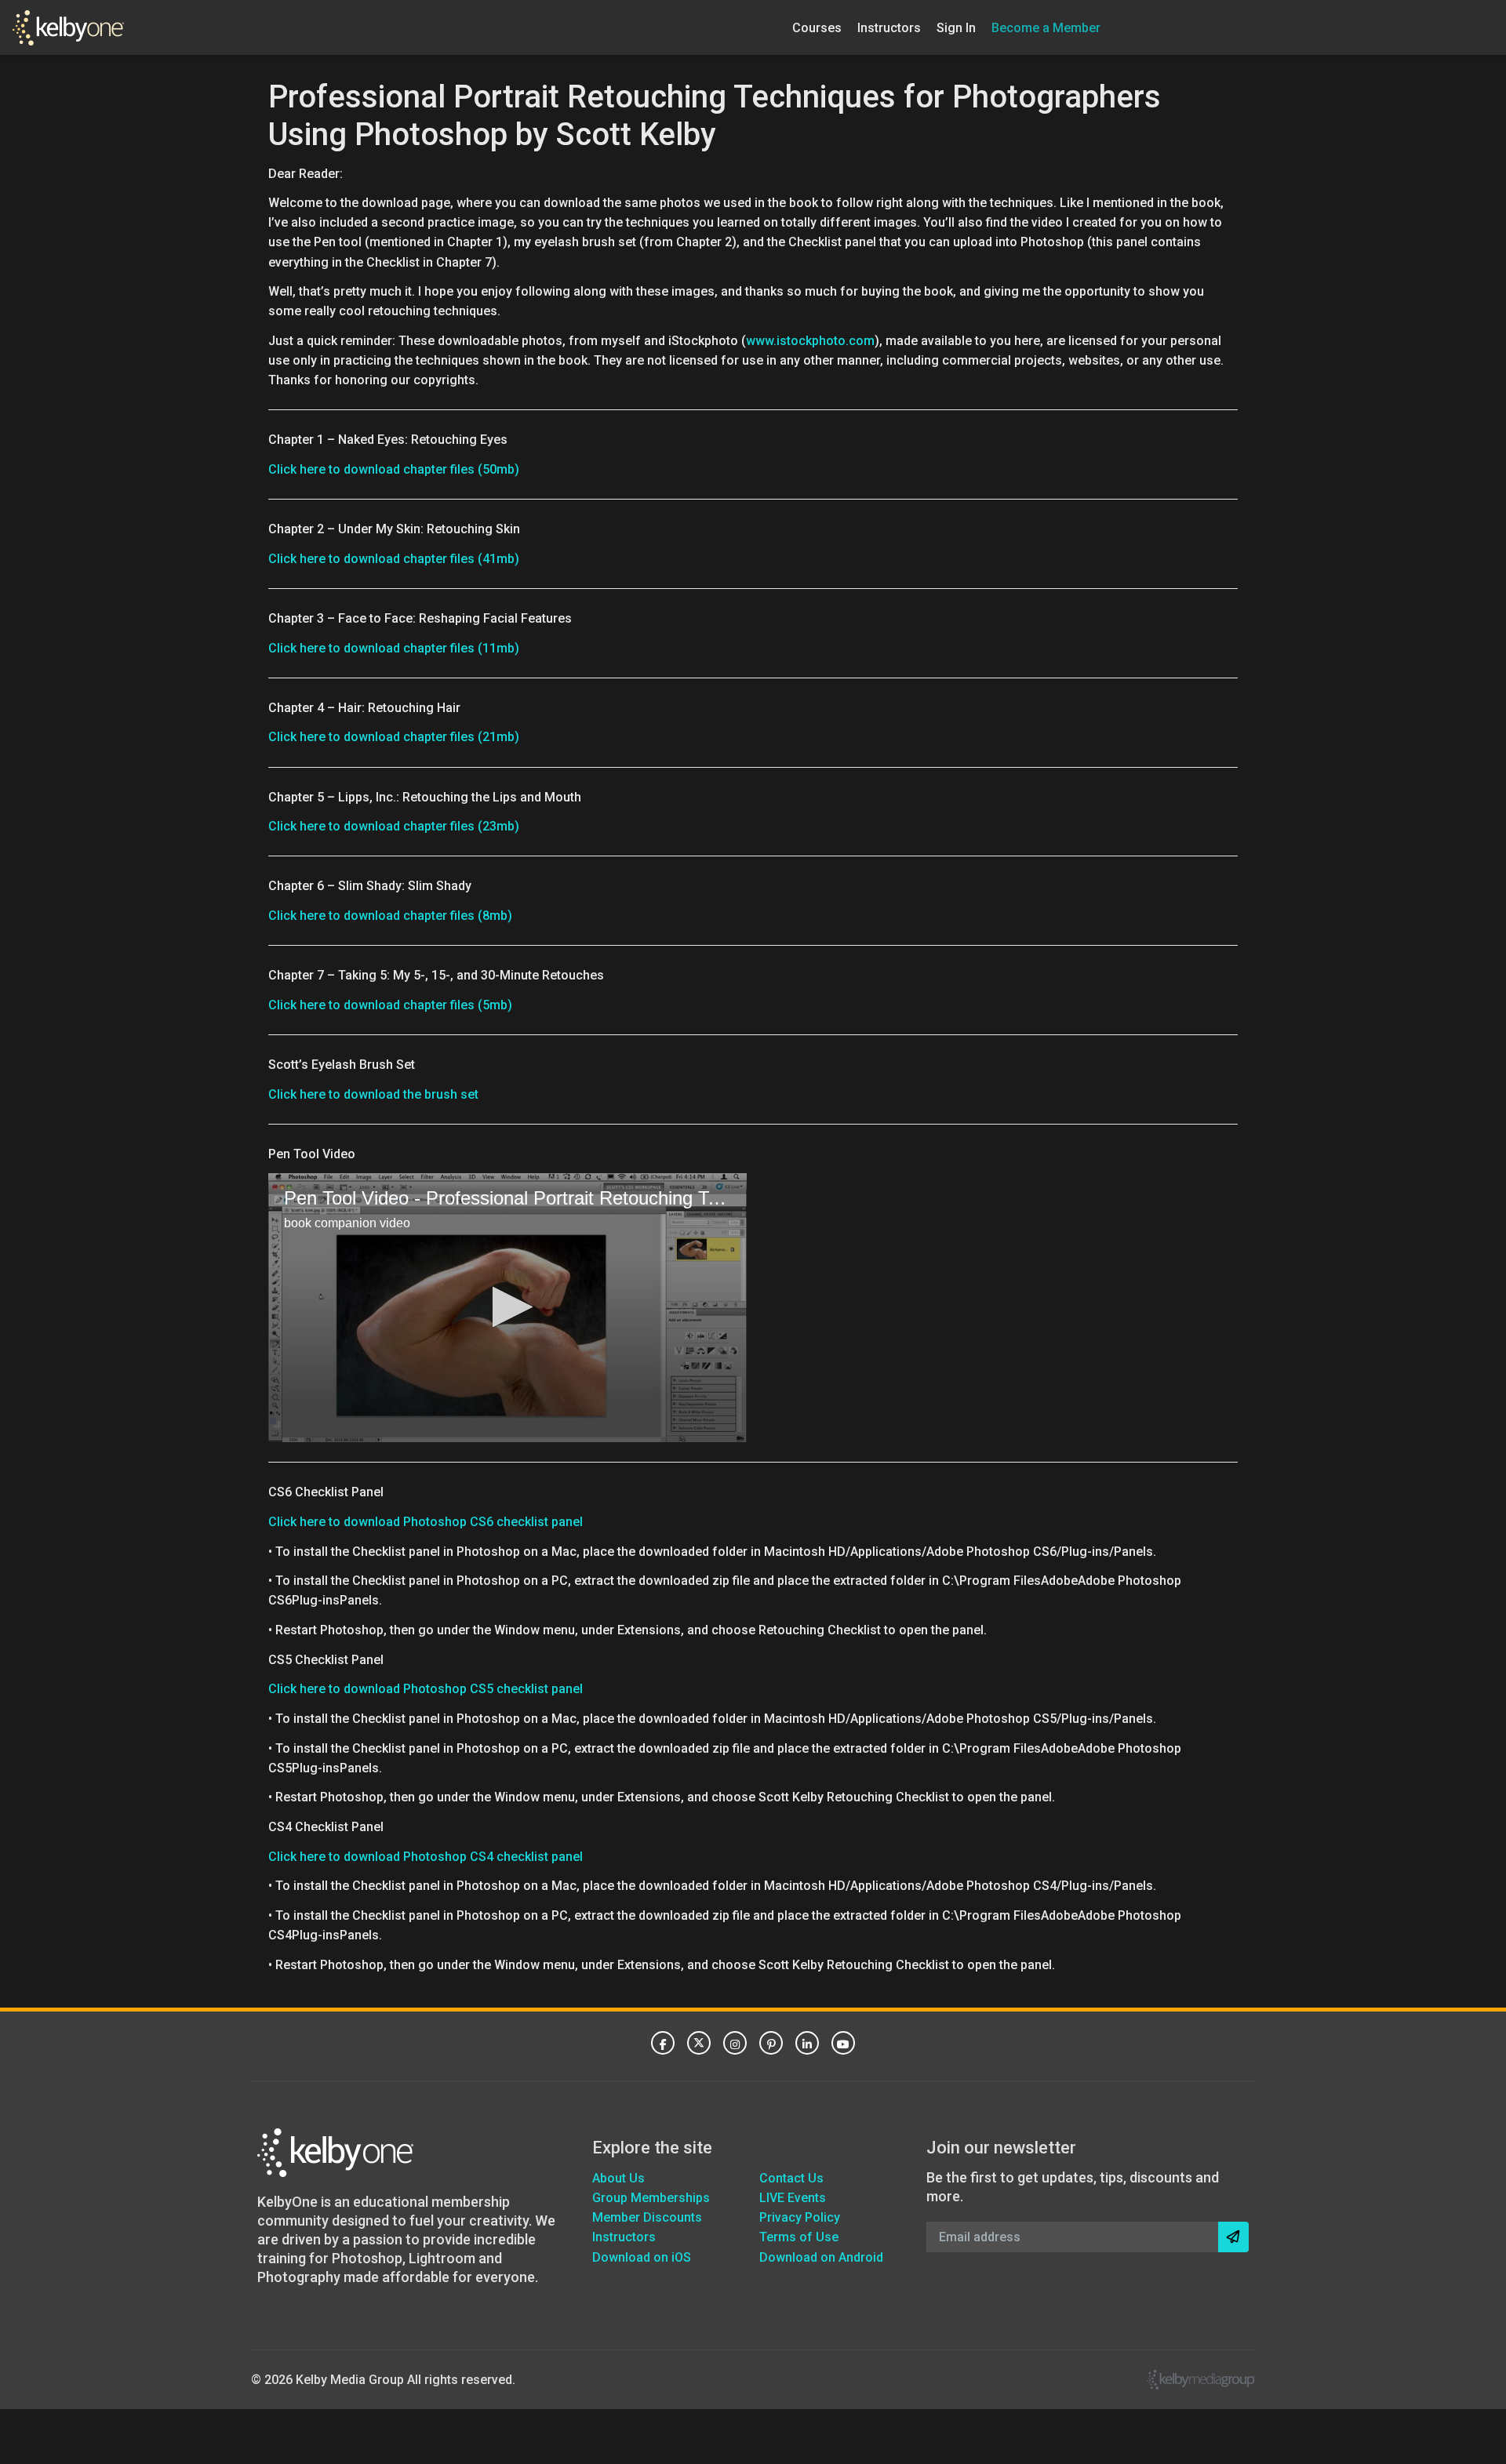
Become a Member (1046, 27)
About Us (618, 2178)
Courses (817, 27)
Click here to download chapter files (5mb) (390, 1005)
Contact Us (791, 2178)
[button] (508, 1307)
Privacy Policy (800, 2217)
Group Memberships (651, 2198)
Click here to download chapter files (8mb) (390, 916)
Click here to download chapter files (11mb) (394, 648)
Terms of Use (799, 2237)
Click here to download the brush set (373, 1094)
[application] (507, 1308)
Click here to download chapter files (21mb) (394, 737)
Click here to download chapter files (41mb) (394, 559)
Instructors (889, 27)
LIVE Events (793, 2198)
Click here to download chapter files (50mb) (394, 469)
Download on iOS (642, 2257)
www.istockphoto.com (810, 341)
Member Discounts (647, 2217)
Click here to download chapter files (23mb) (394, 826)
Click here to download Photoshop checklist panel (426, 1522)
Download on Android (821, 2257)
